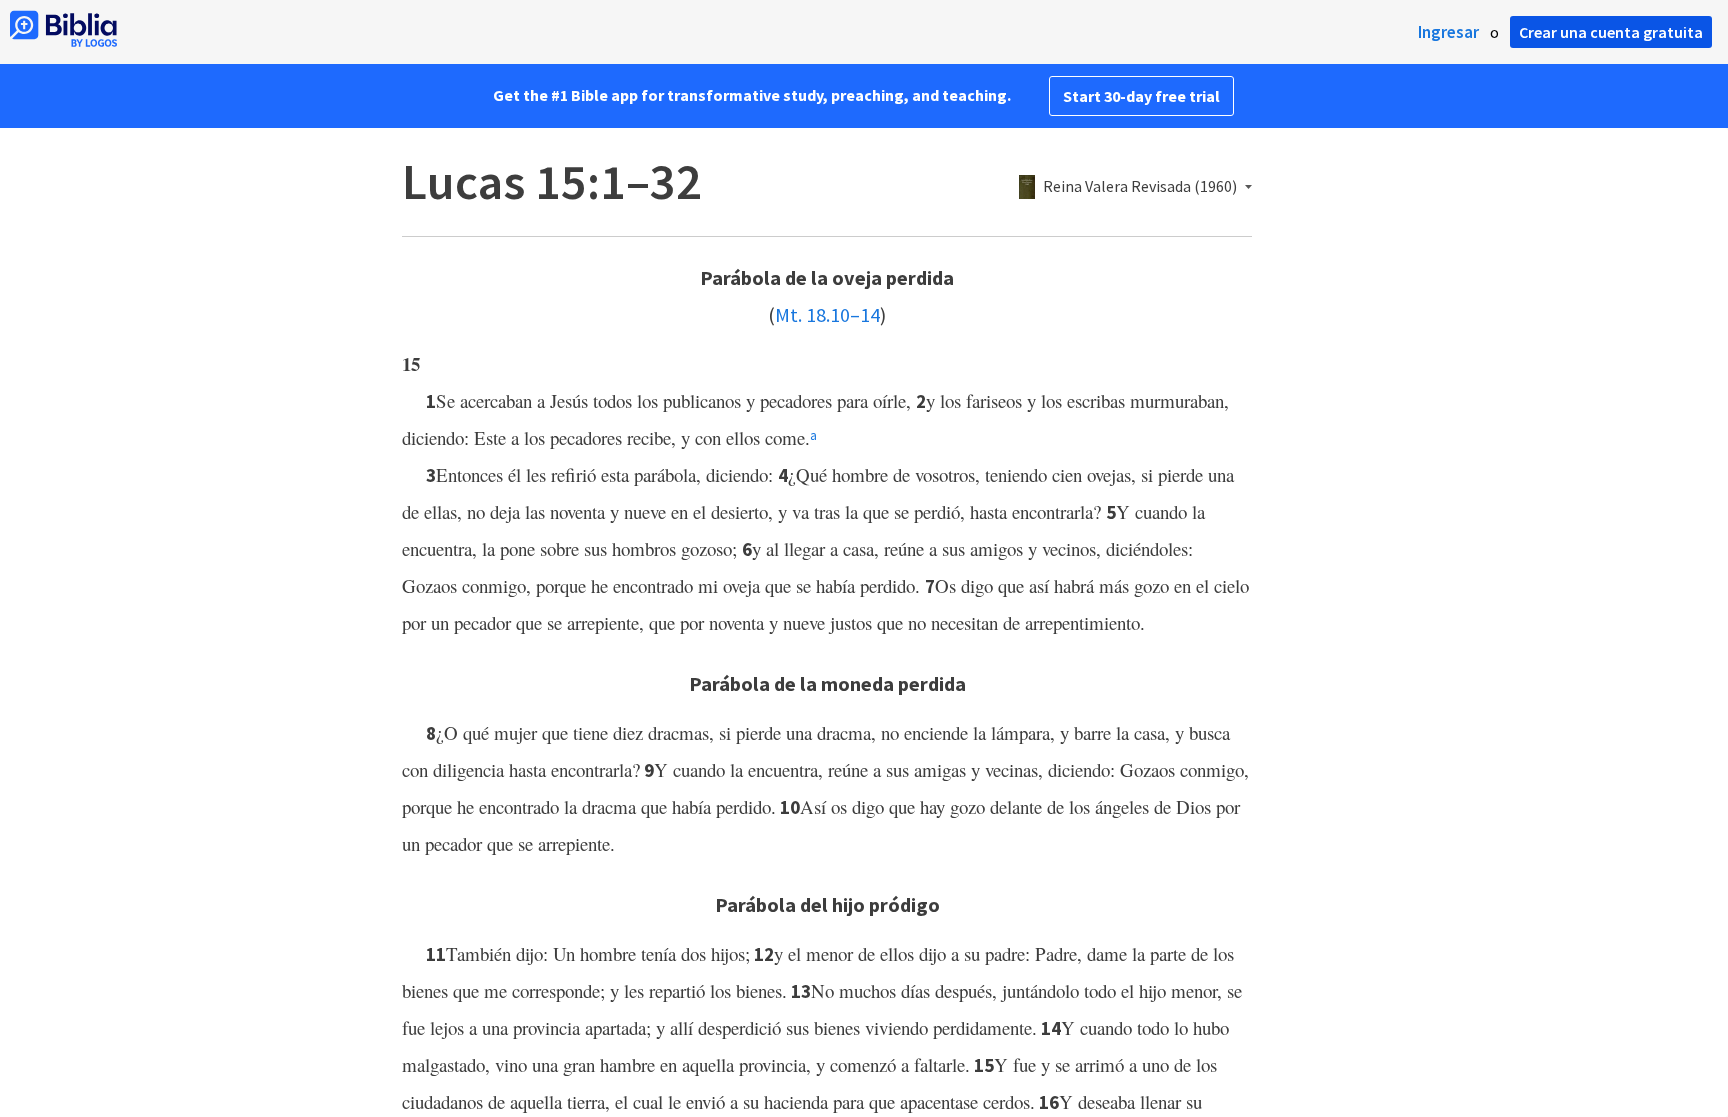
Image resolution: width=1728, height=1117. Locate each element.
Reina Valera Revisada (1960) (1140, 187)
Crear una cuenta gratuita (1611, 32)
